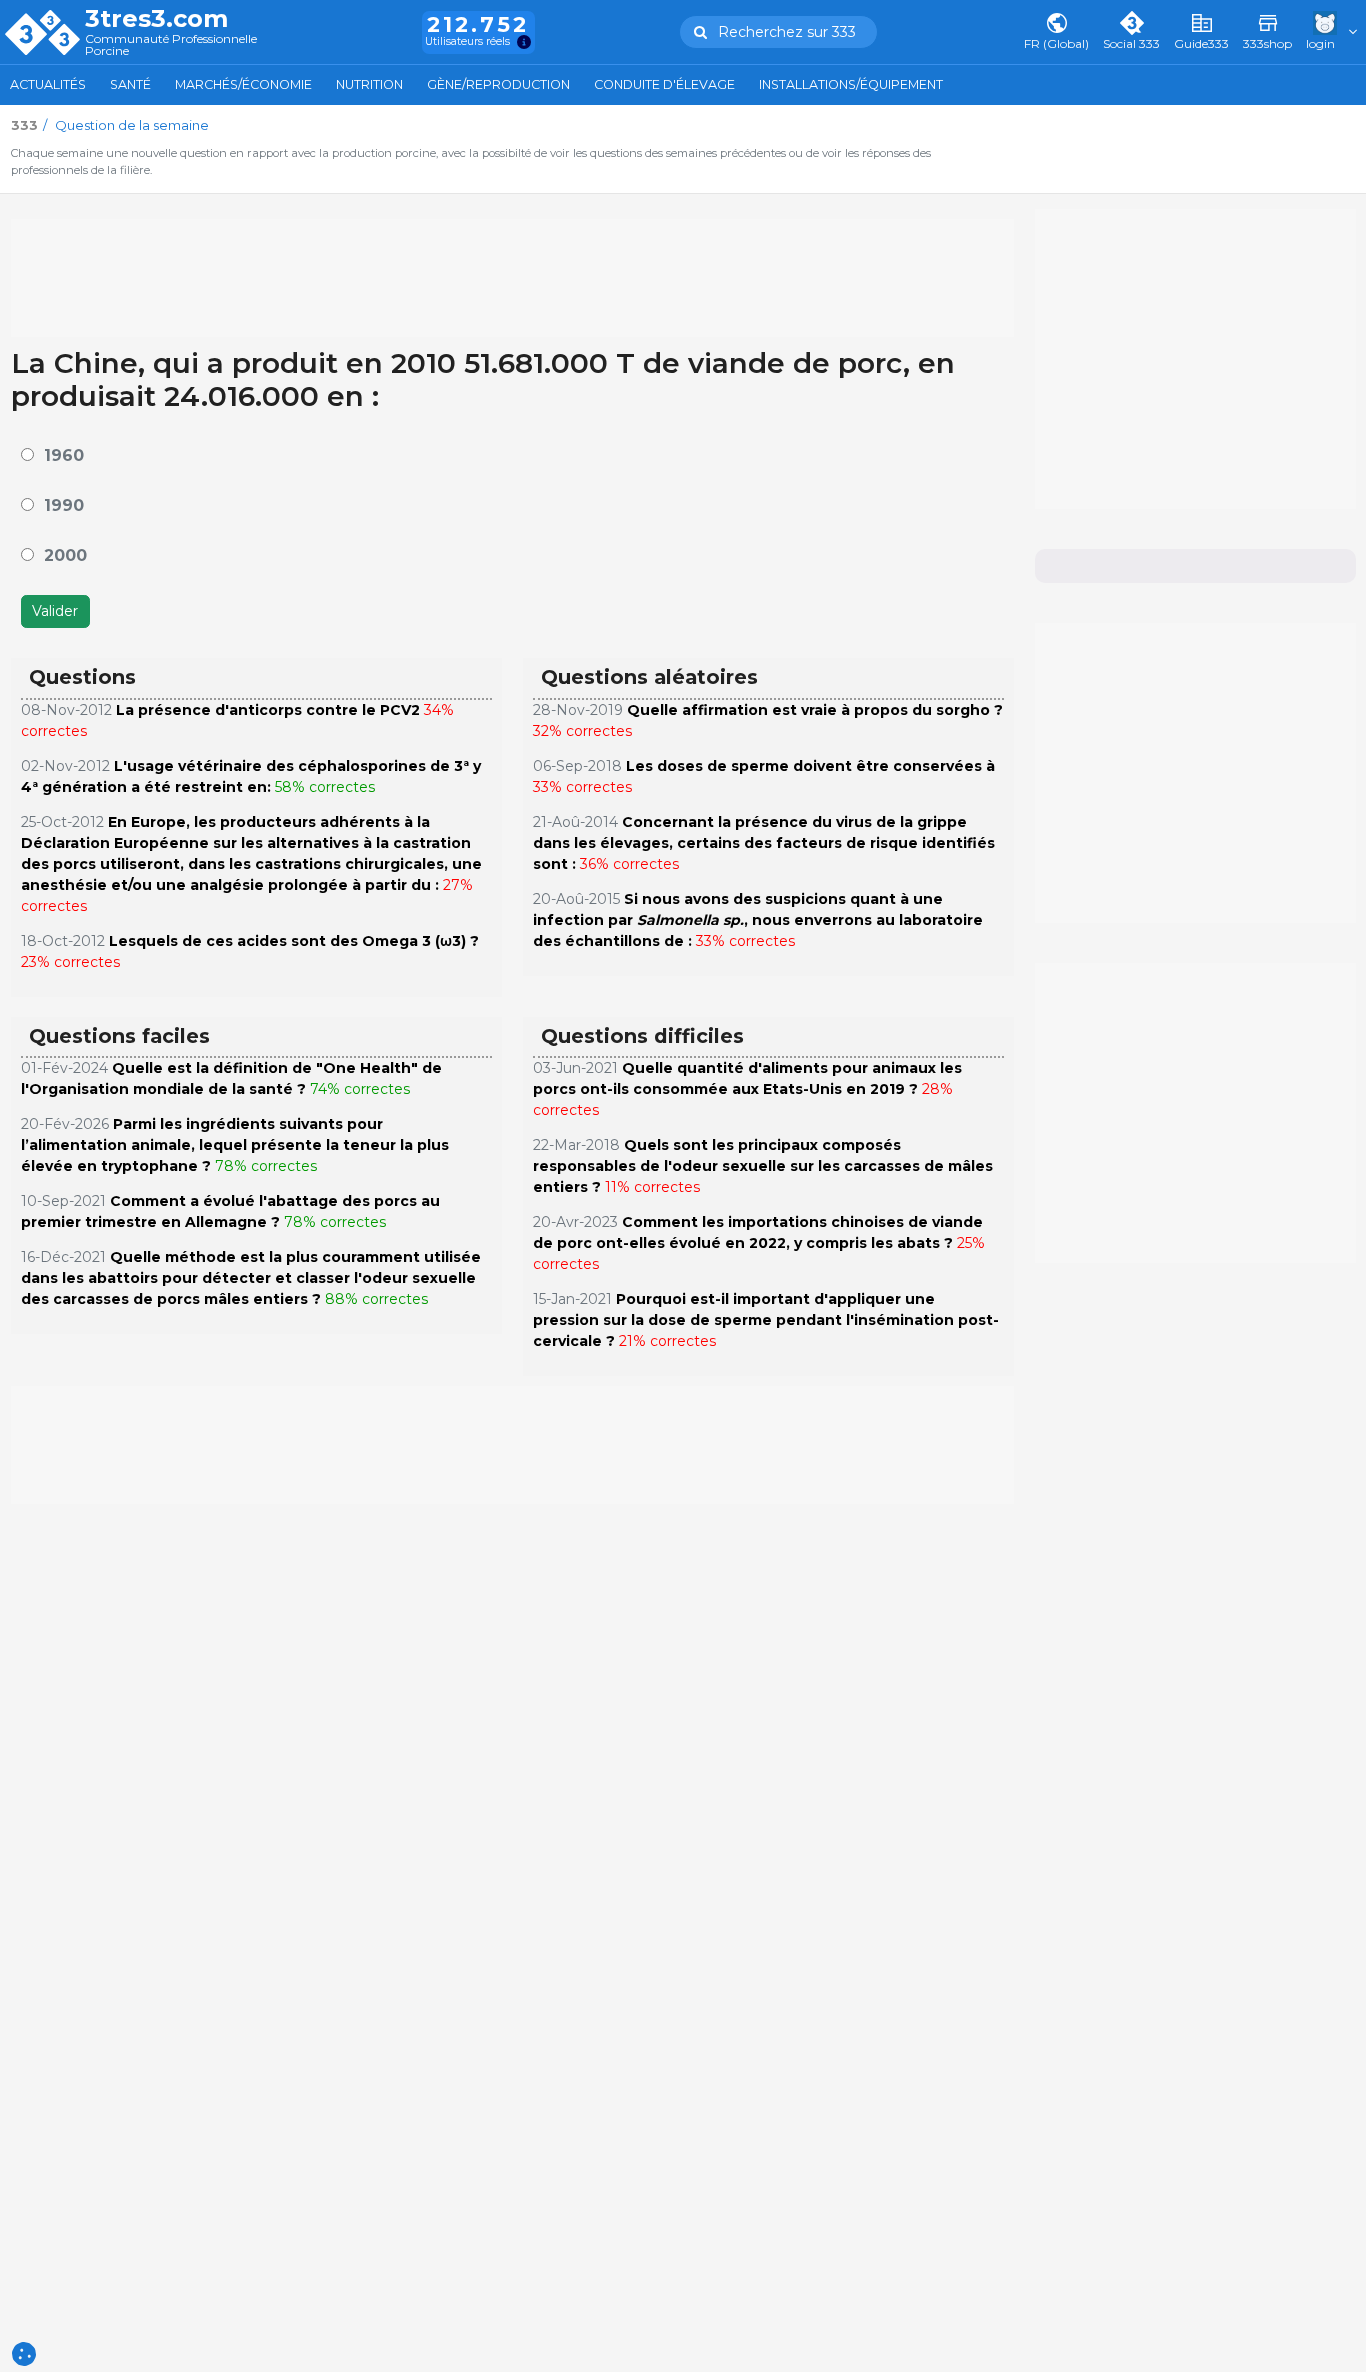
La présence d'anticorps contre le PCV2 (268, 710)
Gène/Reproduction (498, 84)
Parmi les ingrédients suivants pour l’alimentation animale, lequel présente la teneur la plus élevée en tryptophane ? (235, 1145)
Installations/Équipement (851, 84)
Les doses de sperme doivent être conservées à (810, 766)
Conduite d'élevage (664, 84)
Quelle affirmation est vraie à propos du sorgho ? (815, 710)
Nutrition (369, 84)
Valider (55, 611)
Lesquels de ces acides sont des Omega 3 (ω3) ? (294, 941)
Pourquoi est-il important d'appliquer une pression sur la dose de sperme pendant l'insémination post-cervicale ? (766, 1320)
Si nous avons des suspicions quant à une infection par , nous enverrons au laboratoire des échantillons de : (758, 920)
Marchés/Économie (243, 84)
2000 (65, 555)
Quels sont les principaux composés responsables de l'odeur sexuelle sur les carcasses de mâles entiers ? (763, 1166)
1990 (64, 505)
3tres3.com (156, 19)
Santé (130, 84)
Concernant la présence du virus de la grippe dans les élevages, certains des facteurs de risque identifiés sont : (764, 843)
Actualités (48, 84)
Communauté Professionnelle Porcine (171, 45)
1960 (64, 455)
